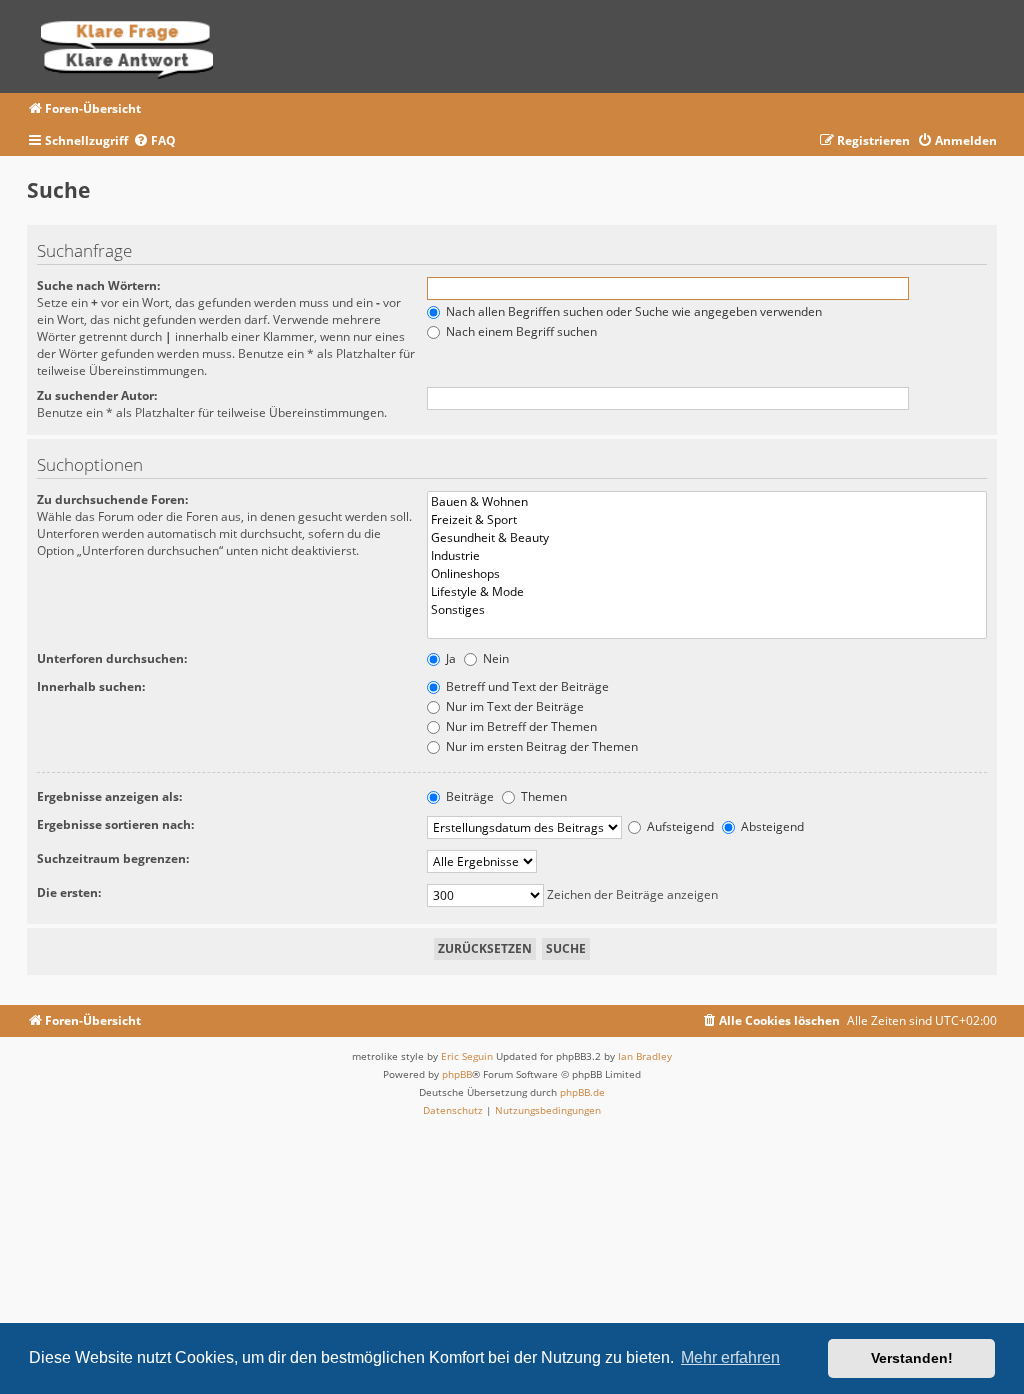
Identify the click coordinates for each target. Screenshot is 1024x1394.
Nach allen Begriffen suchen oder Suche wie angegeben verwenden (632, 311)
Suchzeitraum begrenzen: (113, 858)
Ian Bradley (645, 1056)
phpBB (457, 1074)
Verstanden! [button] (912, 1358)
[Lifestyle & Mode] (707, 592)
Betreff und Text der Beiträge (526, 686)
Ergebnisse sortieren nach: (115, 824)
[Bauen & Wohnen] (707, 502)
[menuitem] (154, 141)
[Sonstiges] (707, 610)
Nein (494, 658)
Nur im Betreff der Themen (520, 726)
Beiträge (468, 796)
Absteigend (771, 826)
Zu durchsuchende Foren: (112, 499)
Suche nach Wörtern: (98, 285)
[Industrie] (707, 556)
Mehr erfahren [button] (730, 1357)
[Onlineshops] (707, 574)
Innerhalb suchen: (91, 686)
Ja (449, 658)
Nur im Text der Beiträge (513, 706)
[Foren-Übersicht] (133, 46)
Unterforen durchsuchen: (112, 658)
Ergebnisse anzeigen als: (109, 796)
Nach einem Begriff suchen (520, 331)
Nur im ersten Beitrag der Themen (540, 746)
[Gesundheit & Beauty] (707, 538)
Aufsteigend (679, 826)
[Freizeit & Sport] (707, 520)
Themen (542, 796)
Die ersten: (69, 892)
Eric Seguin (467, 1056)
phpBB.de (582, 1092)
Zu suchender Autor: (97, 395)
